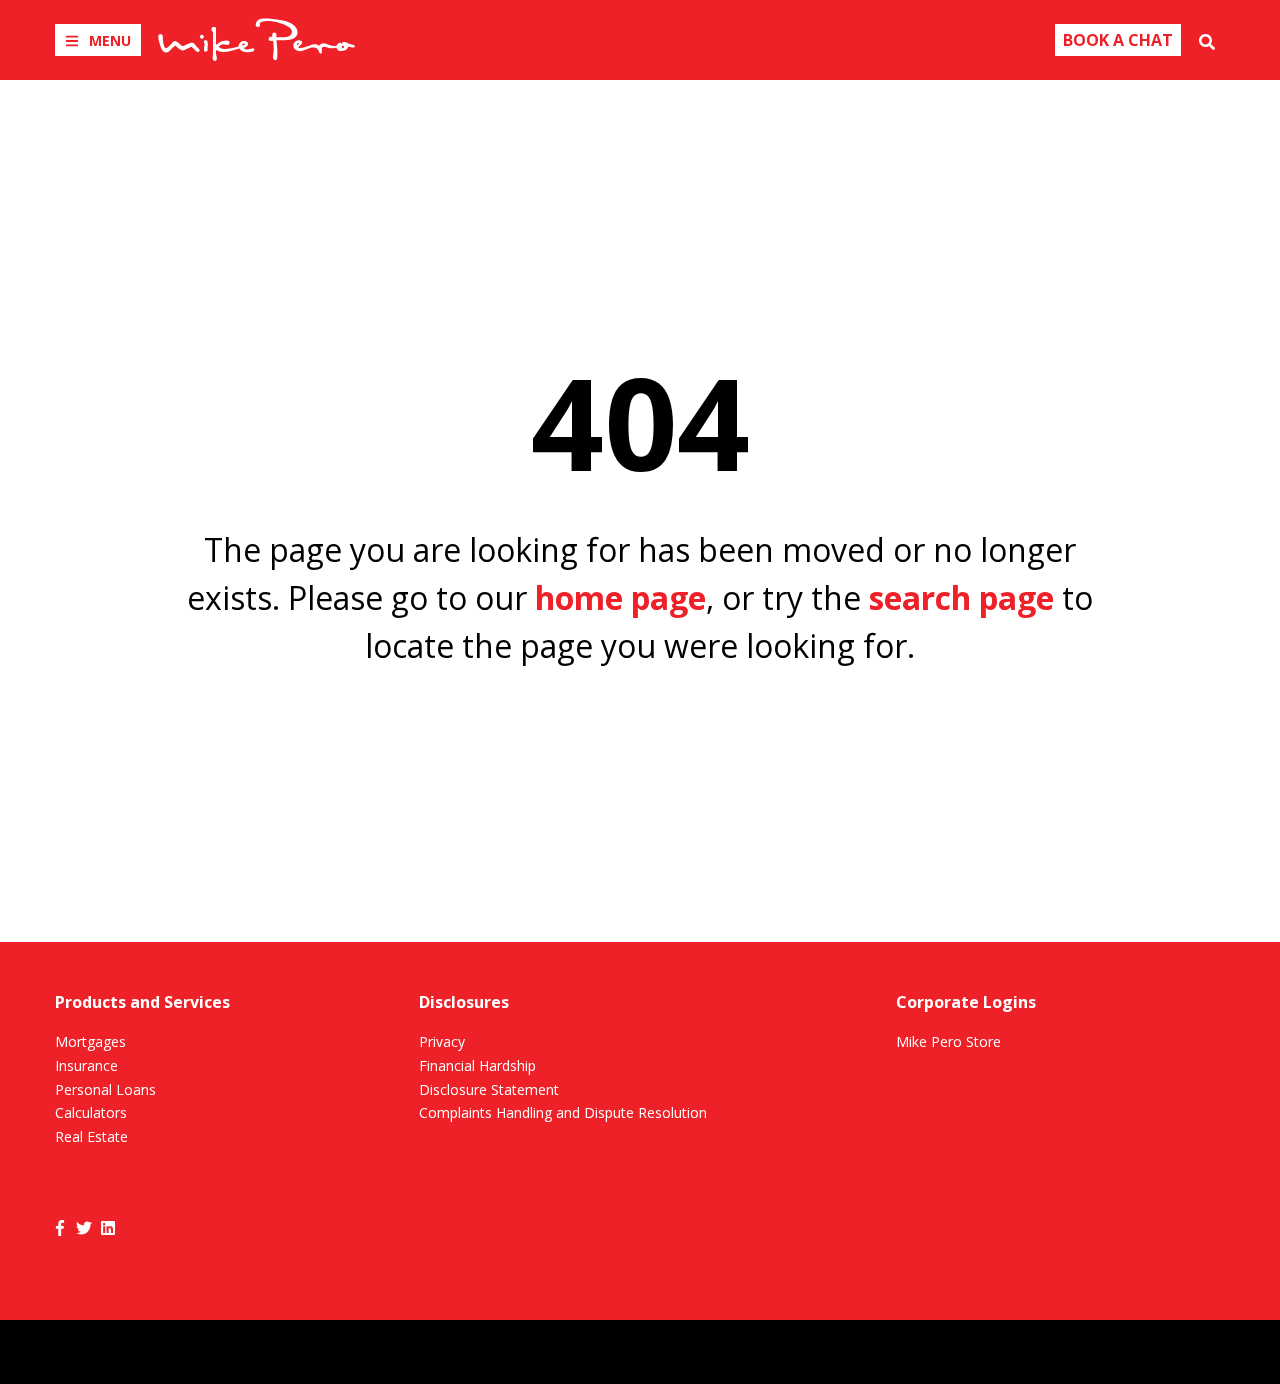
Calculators (91, 1112)
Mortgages (90, 1041)
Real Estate (91, 1136)
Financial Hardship (477, 1065)
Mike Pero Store (948, 1041)
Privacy (442, 1041)
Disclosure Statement (489, 1089)
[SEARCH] (1207, 40)
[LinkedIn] (108, 1226)
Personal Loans (105, 1089)
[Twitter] (84, 1226)
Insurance (86, 1065)
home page (620, 597)
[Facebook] (60, 1226)
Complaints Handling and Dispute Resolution (563, 1112)
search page (961, 597)
